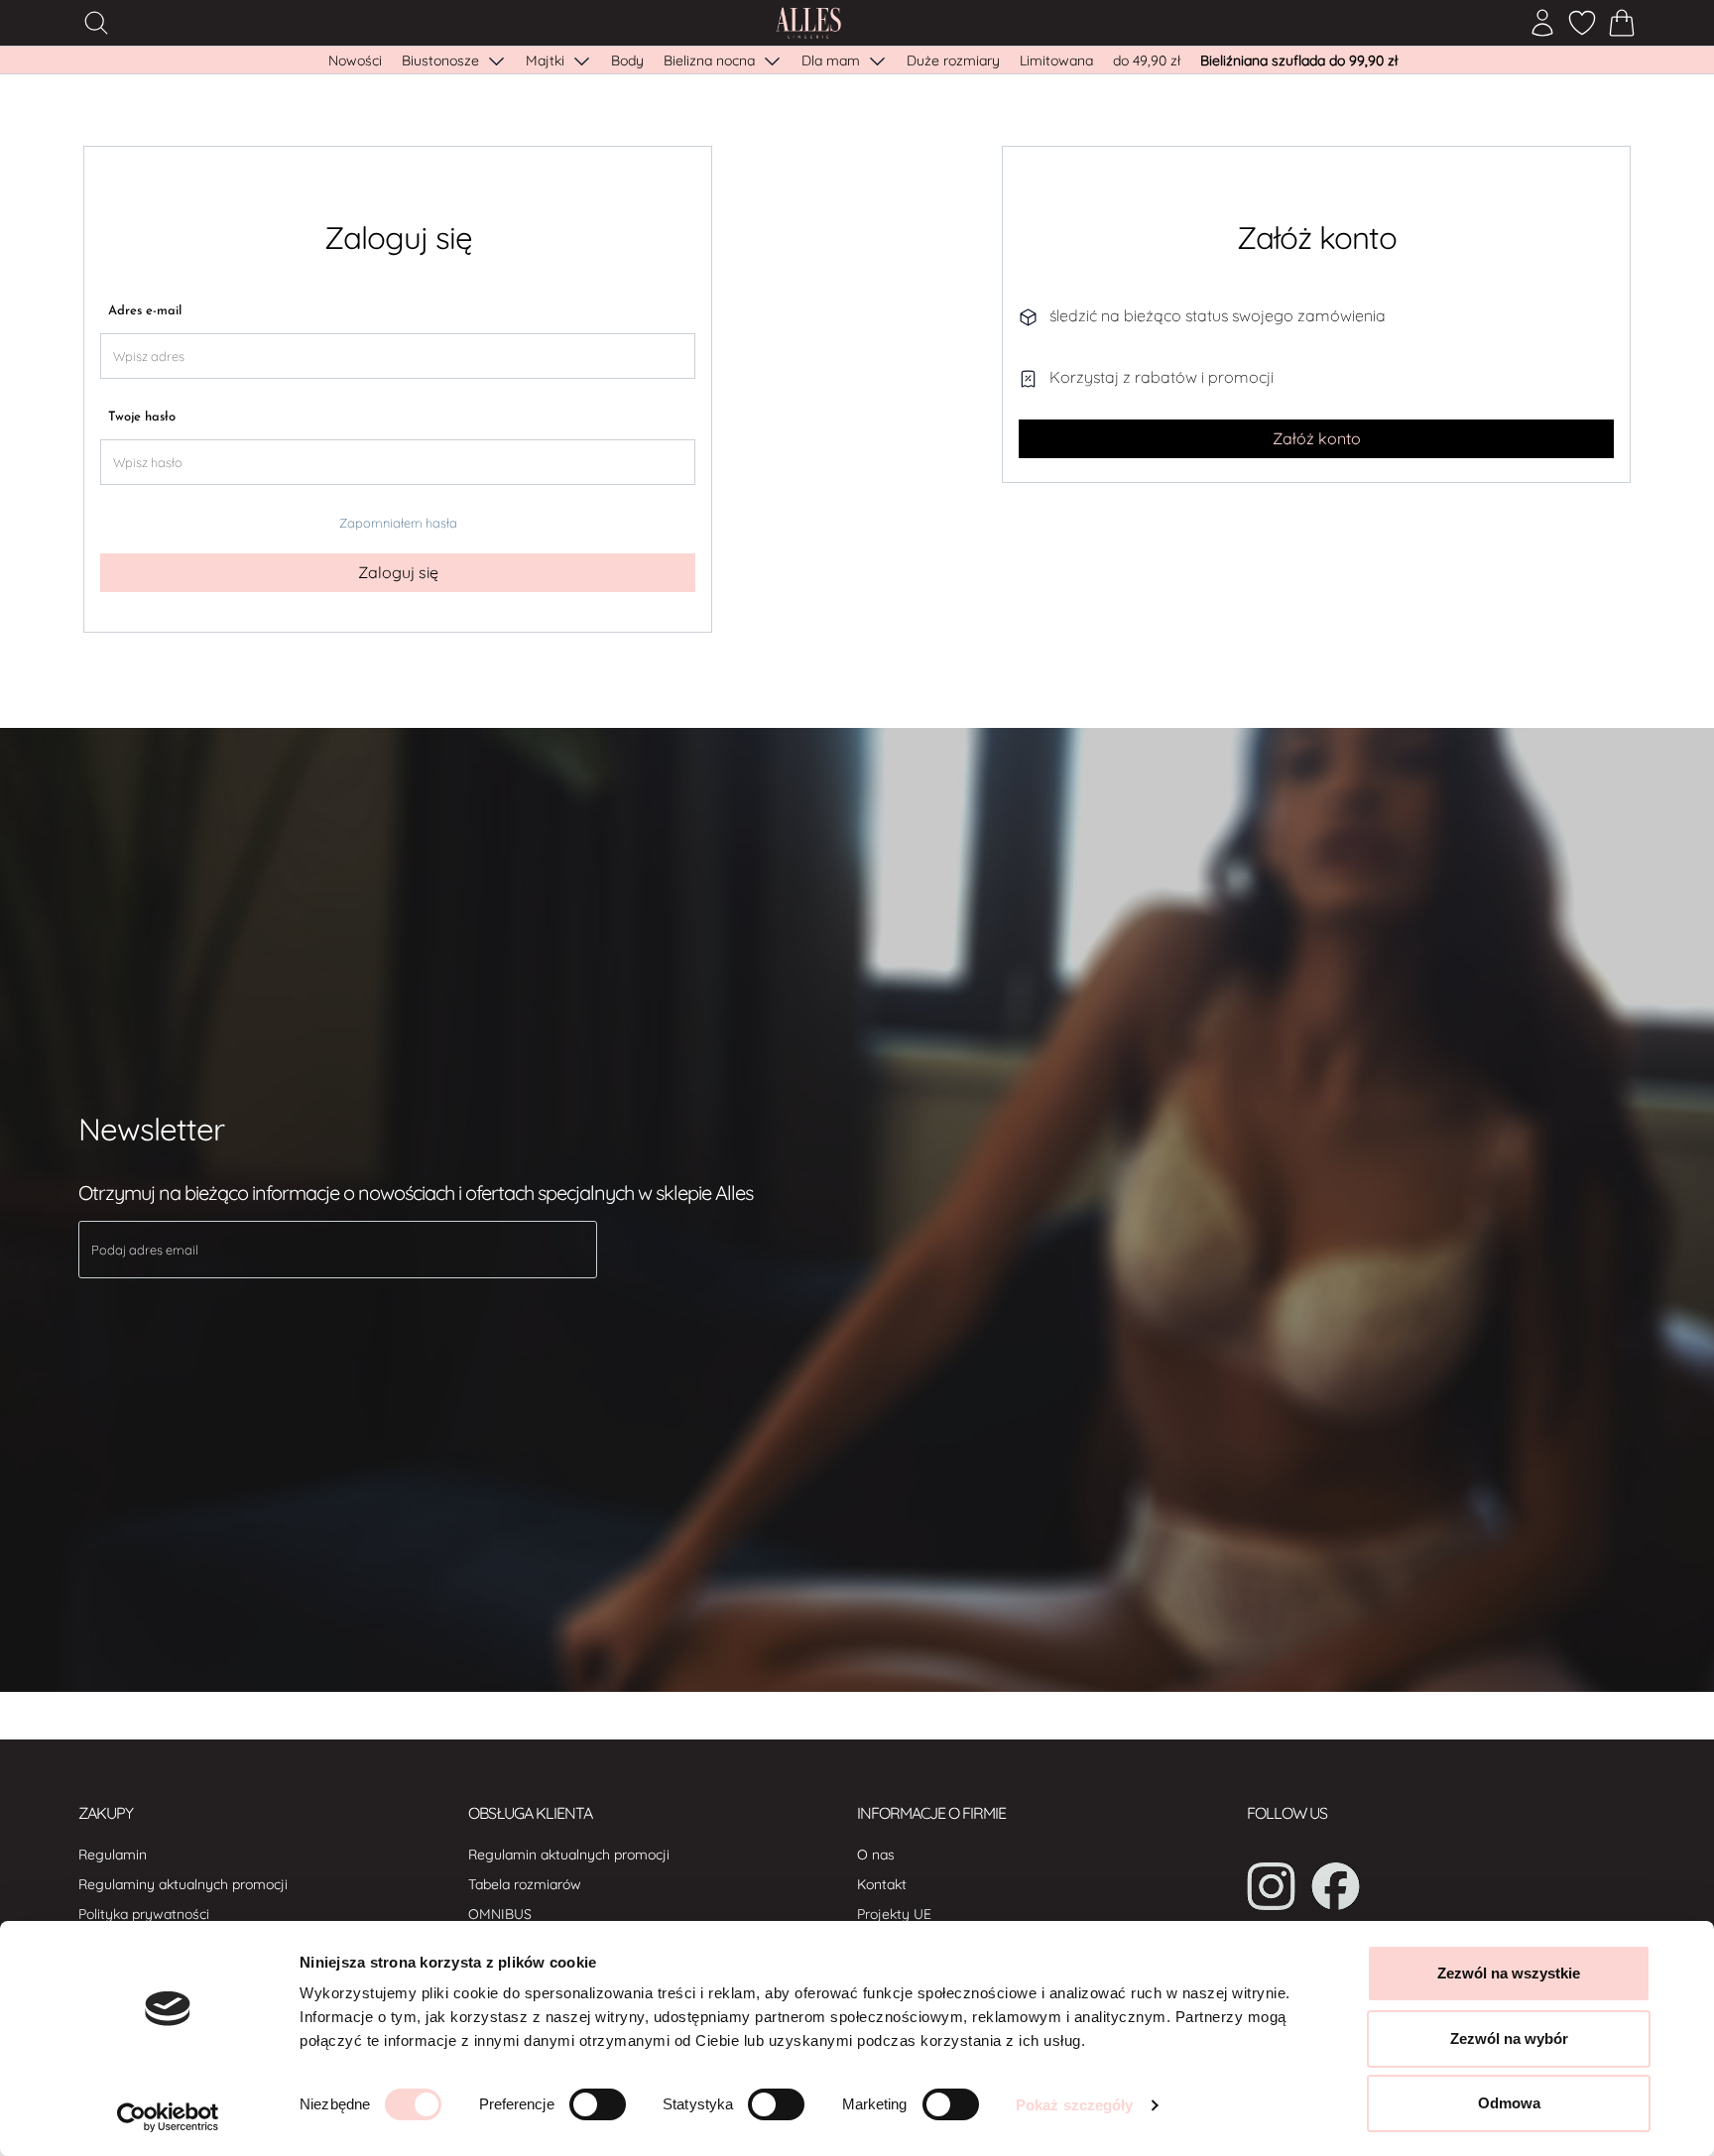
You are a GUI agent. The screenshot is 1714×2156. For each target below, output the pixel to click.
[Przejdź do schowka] (1582, 23)
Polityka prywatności (144, 1914)
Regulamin (113, 1855)
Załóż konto (1317, 438)
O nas (876, 1855)
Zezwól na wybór (1509, 2038)
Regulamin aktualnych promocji (569, 1855)
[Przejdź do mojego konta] (1542, 23)
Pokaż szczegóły (1075, 2105)
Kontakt (882, 1884)
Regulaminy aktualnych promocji (183, 1884)
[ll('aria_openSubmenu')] (496, 60)
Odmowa (1509, 2103)
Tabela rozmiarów (525, 1884)
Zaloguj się (398, 572)
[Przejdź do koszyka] (1622, 23)
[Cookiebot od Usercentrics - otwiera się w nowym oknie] (168, 2117)
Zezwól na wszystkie (1509, 1973)
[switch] (598, 2104)
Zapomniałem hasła (398, 523)
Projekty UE (894, 1914)
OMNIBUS (500, 1914)
